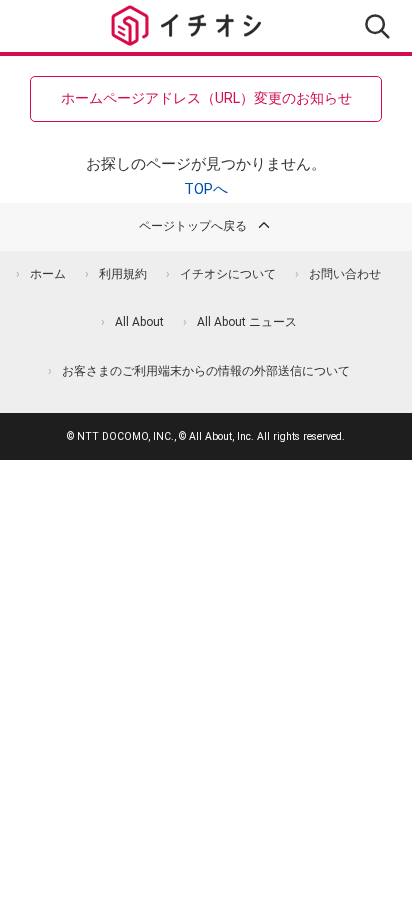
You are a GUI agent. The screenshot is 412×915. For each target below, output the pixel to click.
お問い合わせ (345, 274)
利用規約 (123, 274)
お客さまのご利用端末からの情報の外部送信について (206, 371)
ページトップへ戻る (193, 226)
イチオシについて (228, 274)
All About (139, 322)
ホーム (48, 274)
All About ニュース (247, 322)
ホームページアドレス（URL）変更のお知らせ (206, 98)
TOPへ (206, 189)
